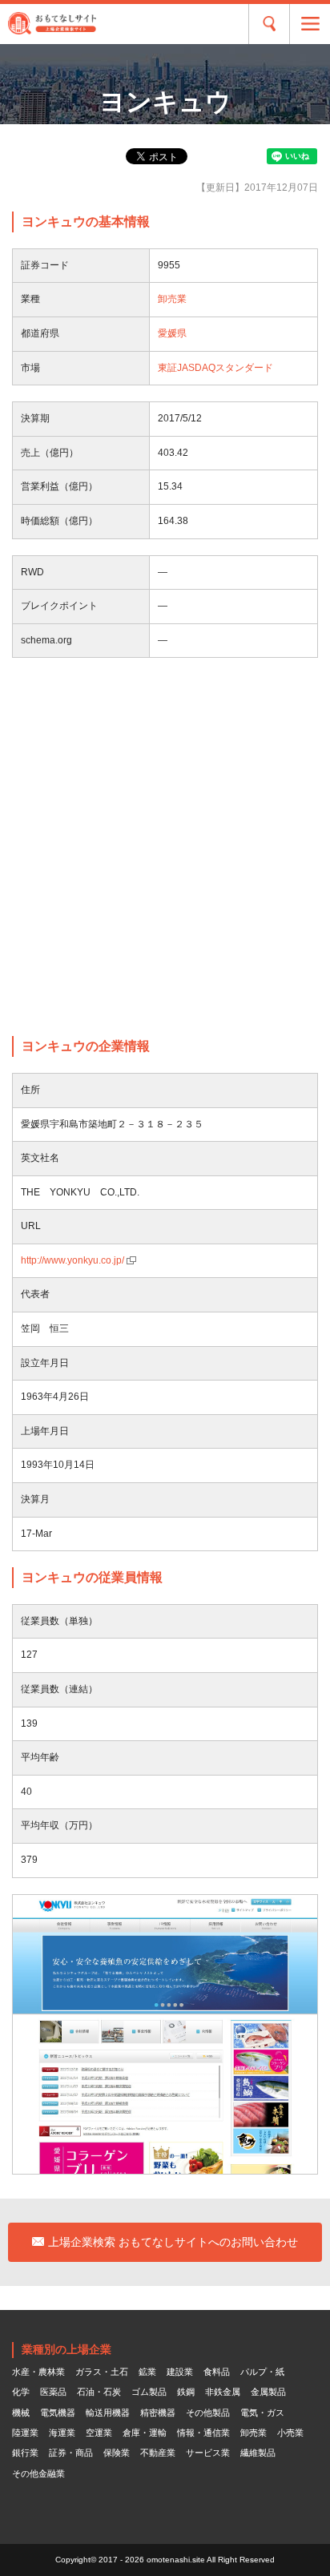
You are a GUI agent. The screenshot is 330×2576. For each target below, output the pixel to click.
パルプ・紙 (262, 2372)
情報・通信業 (203, 2433)
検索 (269, 24)
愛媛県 (172, 333)
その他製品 (208, 2413)
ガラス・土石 (102, 2372)
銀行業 (25, 2453)
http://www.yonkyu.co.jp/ (72, 1260)
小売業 (290, 2433)
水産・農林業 (38, 2372)
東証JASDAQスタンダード (215, 368)
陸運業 (25, 2433)
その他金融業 (38, 2473)
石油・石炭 (99, 2392)
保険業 (117, 2453)
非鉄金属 (223, 2392)
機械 (21, 2413)
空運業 (99, 2433)
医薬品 (53, 2392)
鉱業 (147, 2372)
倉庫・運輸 (145, 2433)
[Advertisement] (165, 847)
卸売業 (172, 299)
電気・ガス (262, 2413)
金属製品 (268, 2392)
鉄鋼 (186, 2392)
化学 (21, 2392)
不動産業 (158, 2453)
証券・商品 (71, 2453)
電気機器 (58, 2413)
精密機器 (158, 2413)
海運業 (62, 2433)
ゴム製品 (149, 2392)
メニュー (310, 24)
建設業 (180, 2372)
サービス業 (208, 2453)
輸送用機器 (108, 2413)
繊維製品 (258, 2453)
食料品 (217, 2372)
